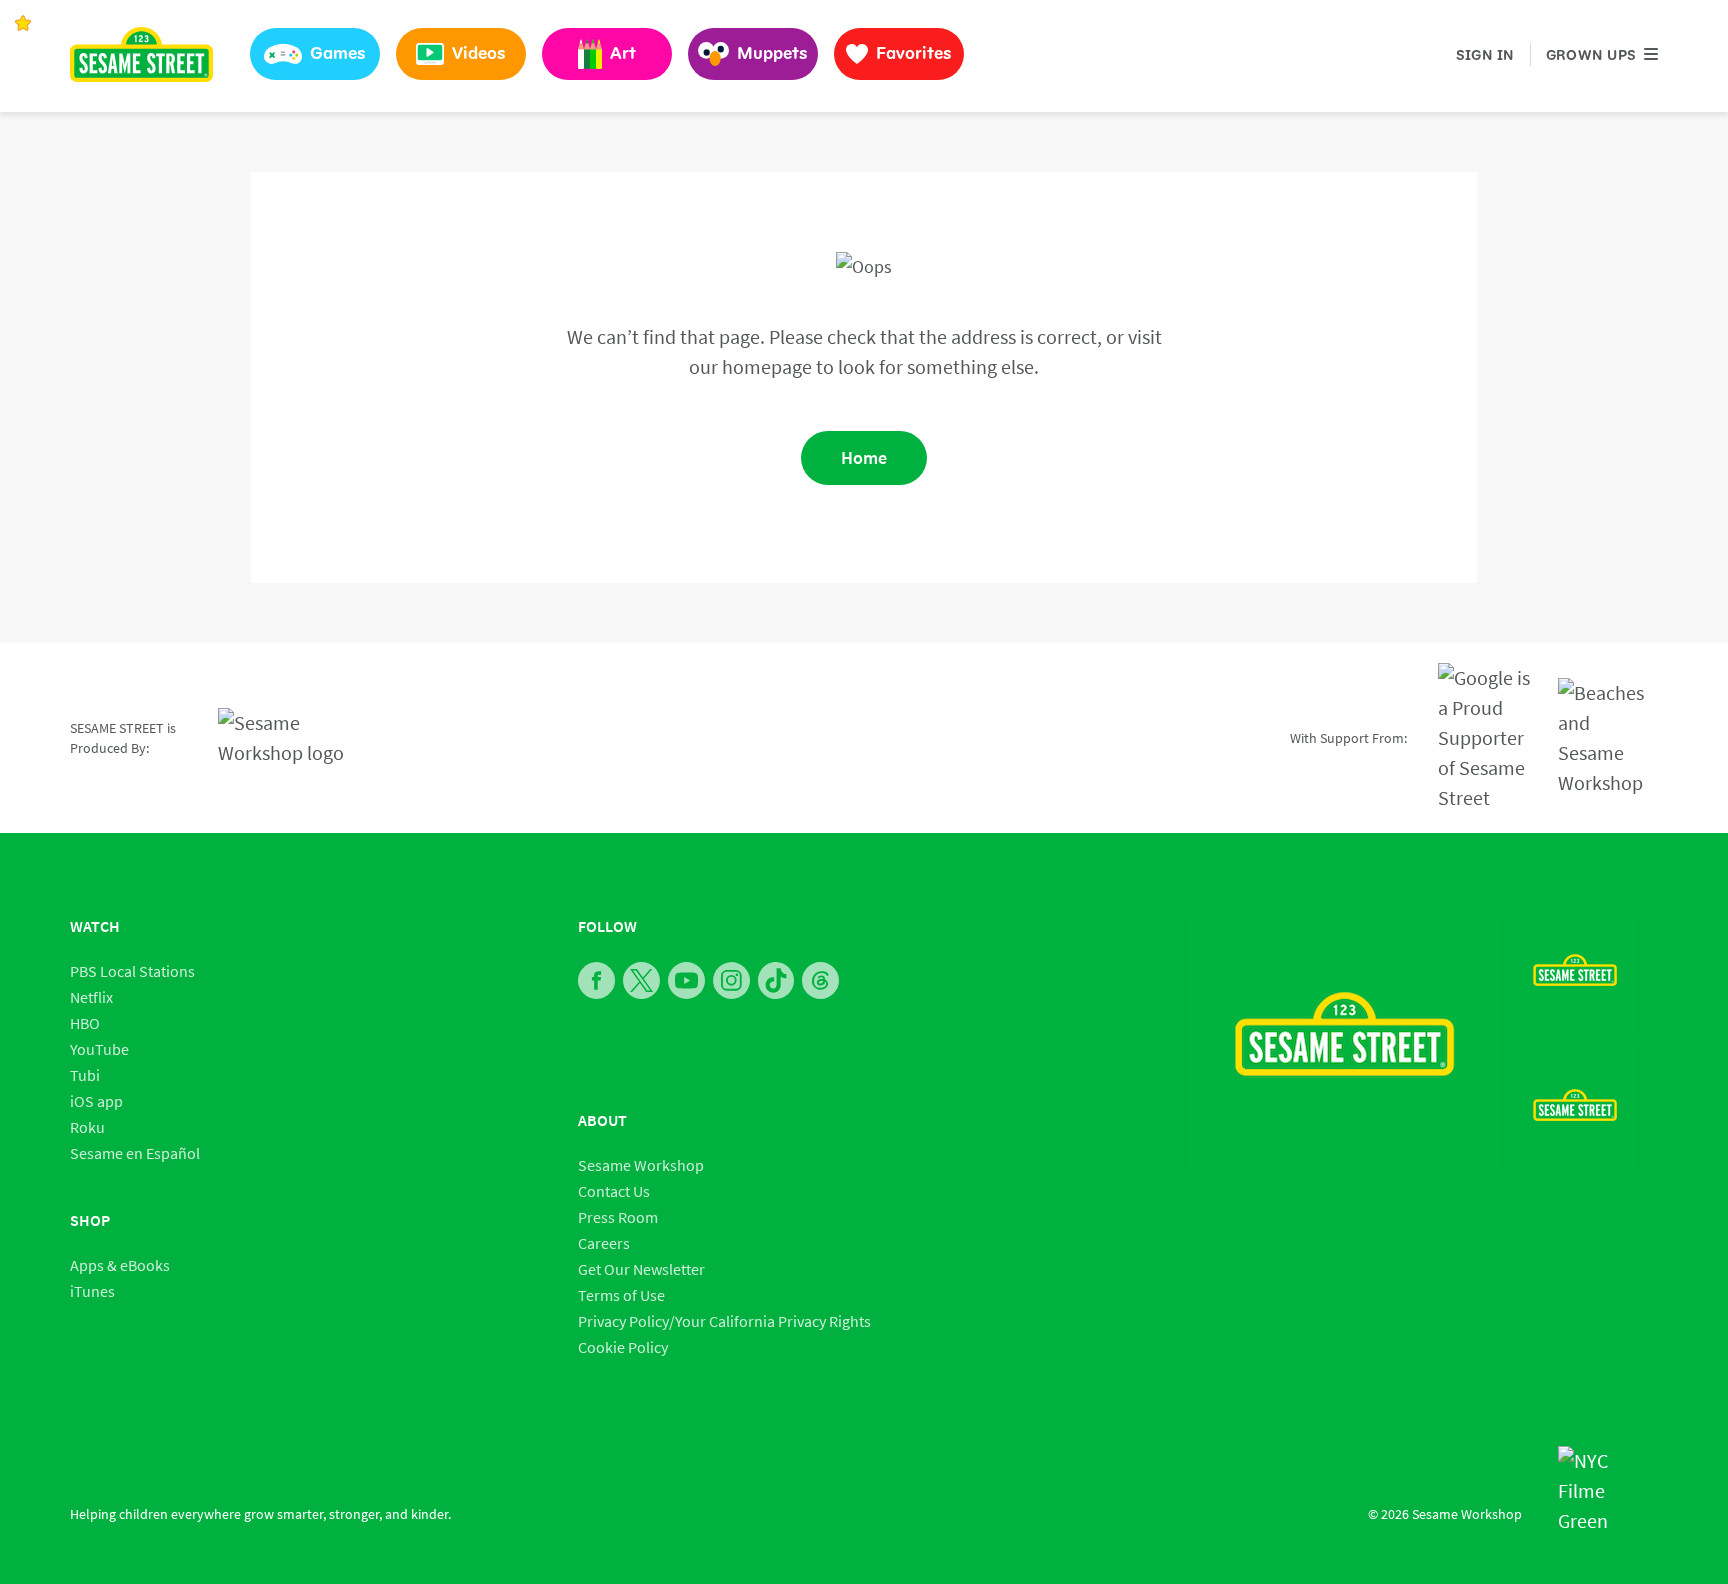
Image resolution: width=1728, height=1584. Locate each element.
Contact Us (614, 1191)
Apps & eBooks (120, 1265)
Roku (87, 1127)
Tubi (85, 1075)
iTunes (92, 1291)
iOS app (96, 1101)
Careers (604, 1243)
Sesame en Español (135, 1153)
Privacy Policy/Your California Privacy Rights (724, 1321)
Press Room (618, 1217)
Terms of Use (621, 1295)
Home (864, 457)
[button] (315, 54)
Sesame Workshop (641, 1165)
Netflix (91, 997)
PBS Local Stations (132, 971)
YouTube (99, 1049)
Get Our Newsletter (641, 1269)
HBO (85, 1023)
